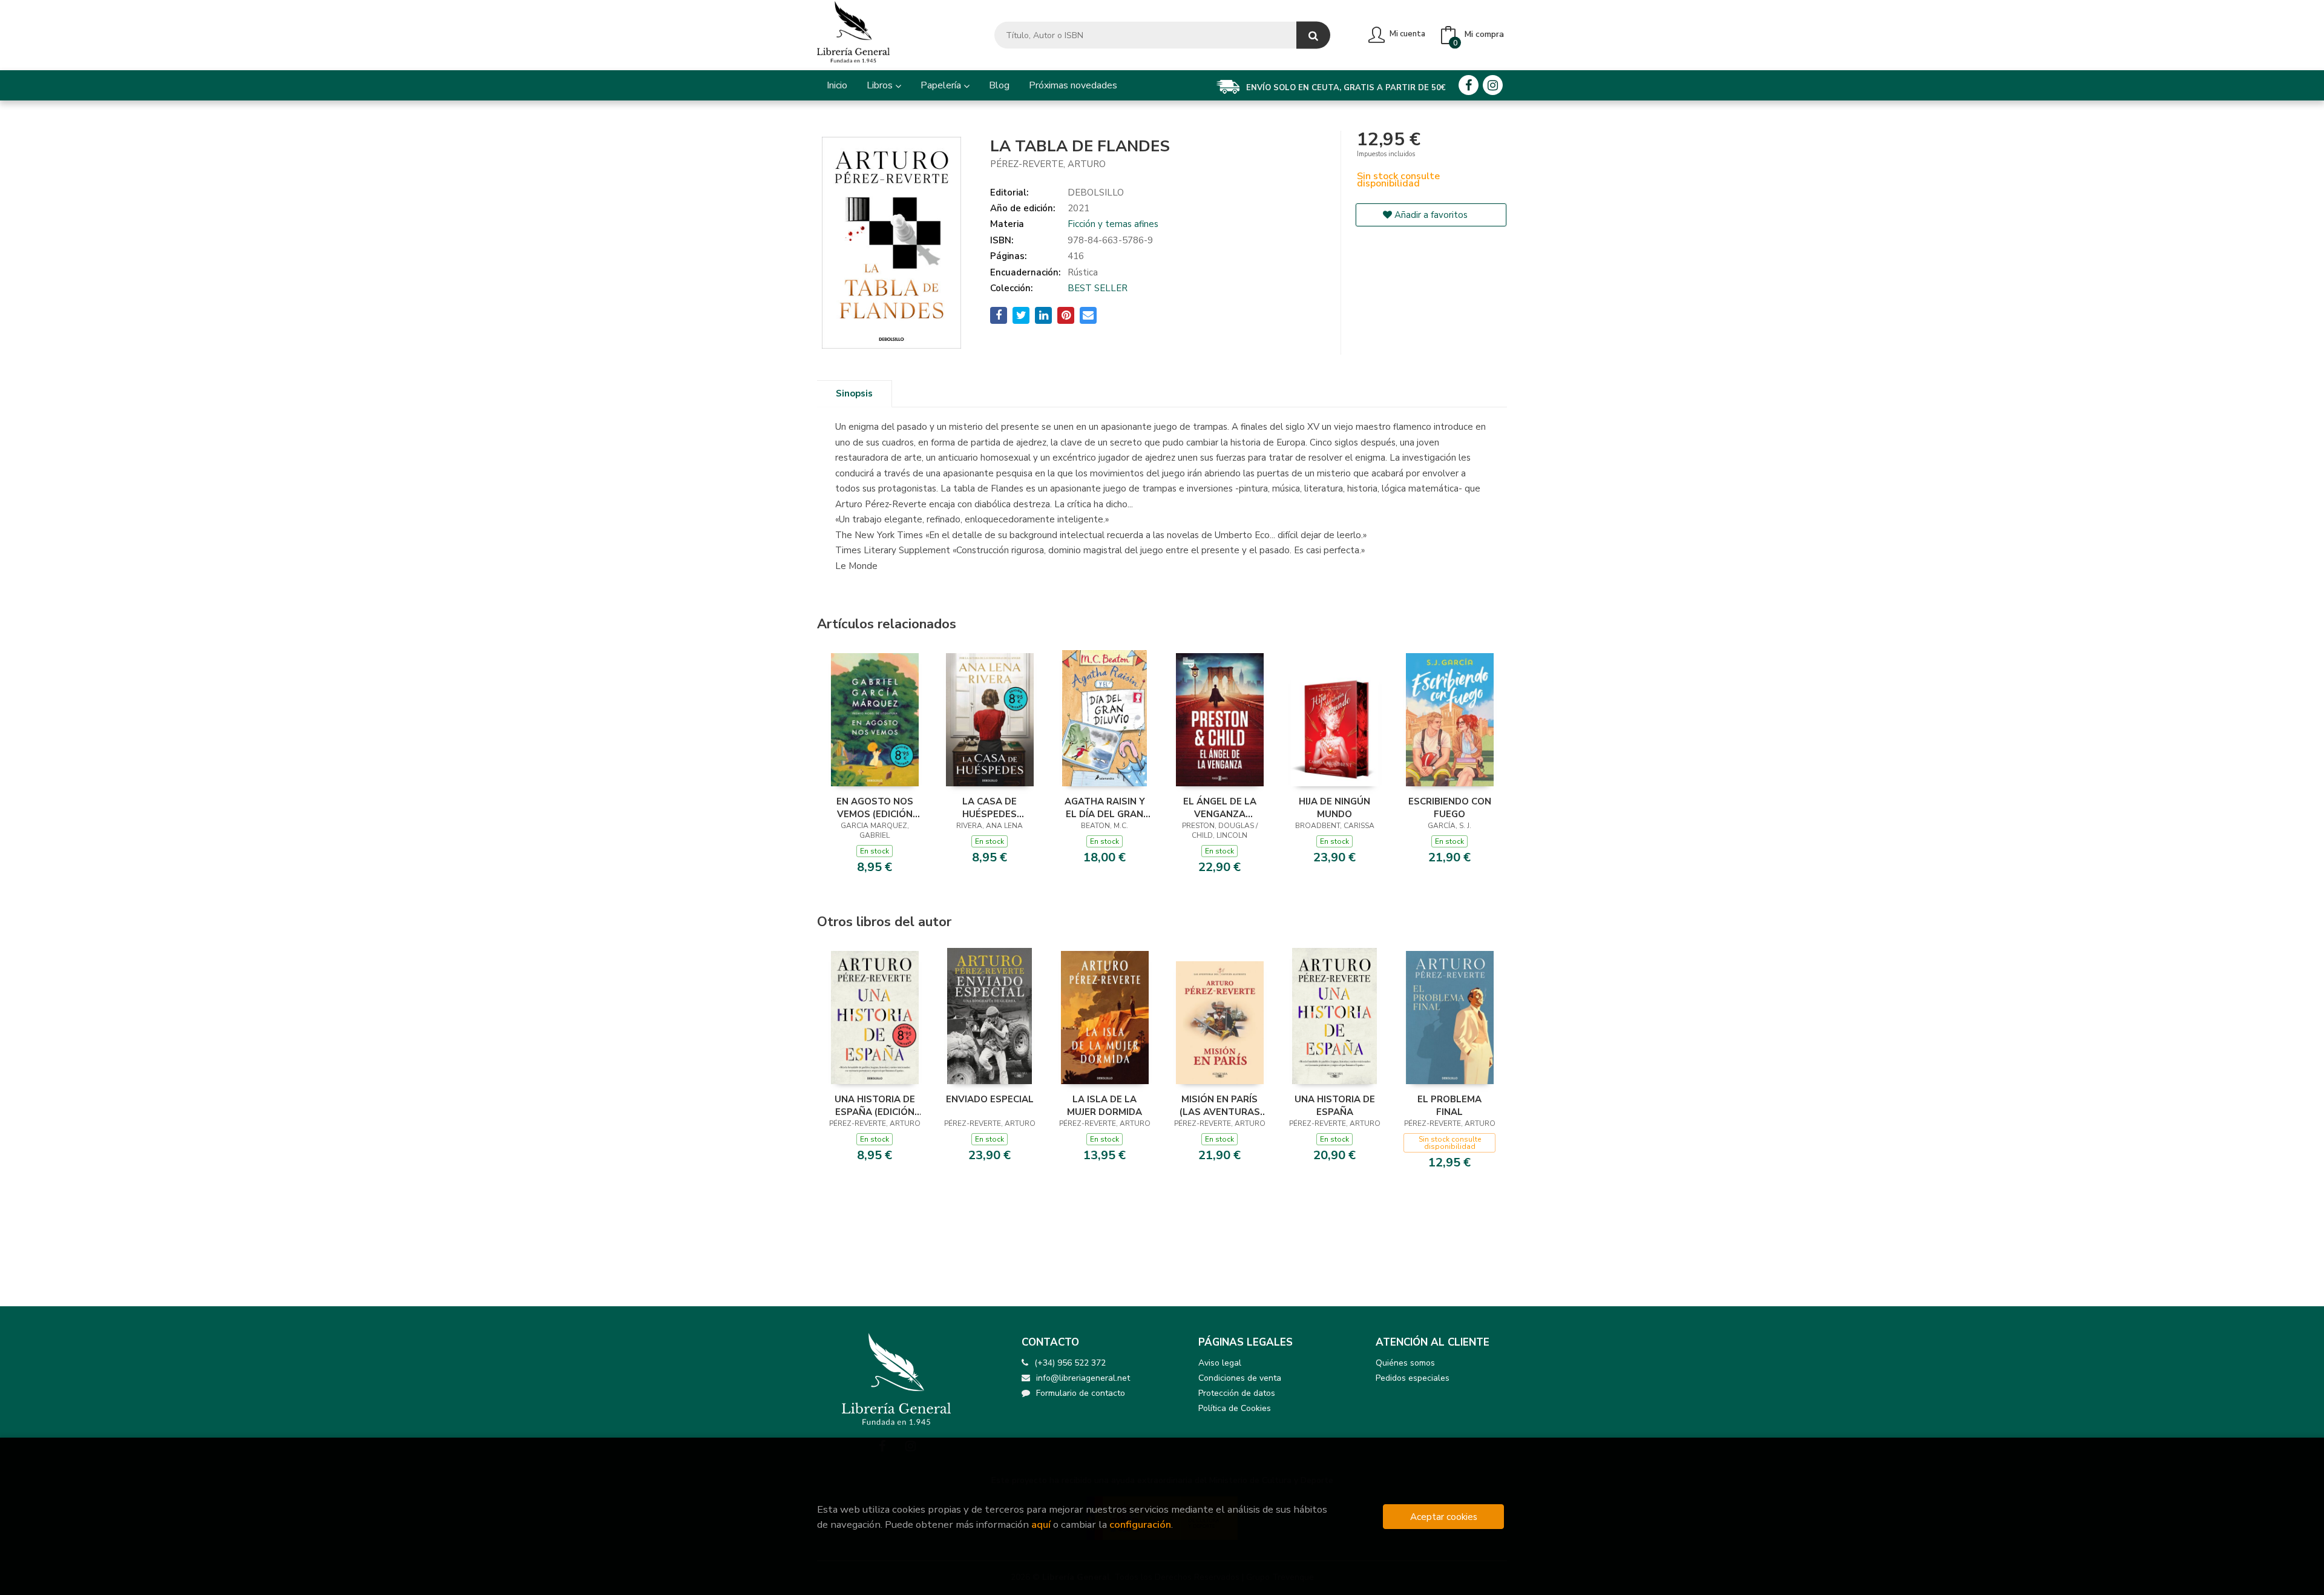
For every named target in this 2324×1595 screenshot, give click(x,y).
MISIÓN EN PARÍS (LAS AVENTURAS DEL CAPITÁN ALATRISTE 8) (1220, 1105)
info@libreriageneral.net (1083, 1378)
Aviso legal (1220, 1363)
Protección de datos (1237, 1393)
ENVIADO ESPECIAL (990, 1099)
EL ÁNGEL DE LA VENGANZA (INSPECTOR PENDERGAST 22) (1219, 807)
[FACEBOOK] (1469, 85)
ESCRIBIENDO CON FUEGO (1450, 807)
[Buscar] (1313, 35)
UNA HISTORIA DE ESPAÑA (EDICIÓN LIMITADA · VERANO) (875, 1105)
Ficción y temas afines (1113, 224)
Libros (881, 85)
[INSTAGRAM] (1493, 85)
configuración (1140, 1524)
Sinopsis (854, 393)
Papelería (942, 85)
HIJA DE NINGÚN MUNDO (1334, 807)
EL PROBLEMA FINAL (1449, 1105)
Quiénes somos (1405, 1363)
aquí (1041, 1524)
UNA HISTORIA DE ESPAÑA (1335, 1105)
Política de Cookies (1235, 1408)
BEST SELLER (1098, 288)
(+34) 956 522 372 (1070, 1363)
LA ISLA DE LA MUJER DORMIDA (1105, 1105)
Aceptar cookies (1444, 1517)
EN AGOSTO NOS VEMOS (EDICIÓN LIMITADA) (875, 807)
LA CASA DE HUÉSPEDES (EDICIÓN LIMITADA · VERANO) (990, 807)
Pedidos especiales (1413, 1378)
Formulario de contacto (1081, 1393)
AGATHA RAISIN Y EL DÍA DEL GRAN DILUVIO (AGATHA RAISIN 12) (1105, 807)
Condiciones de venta (1240, 1378)
